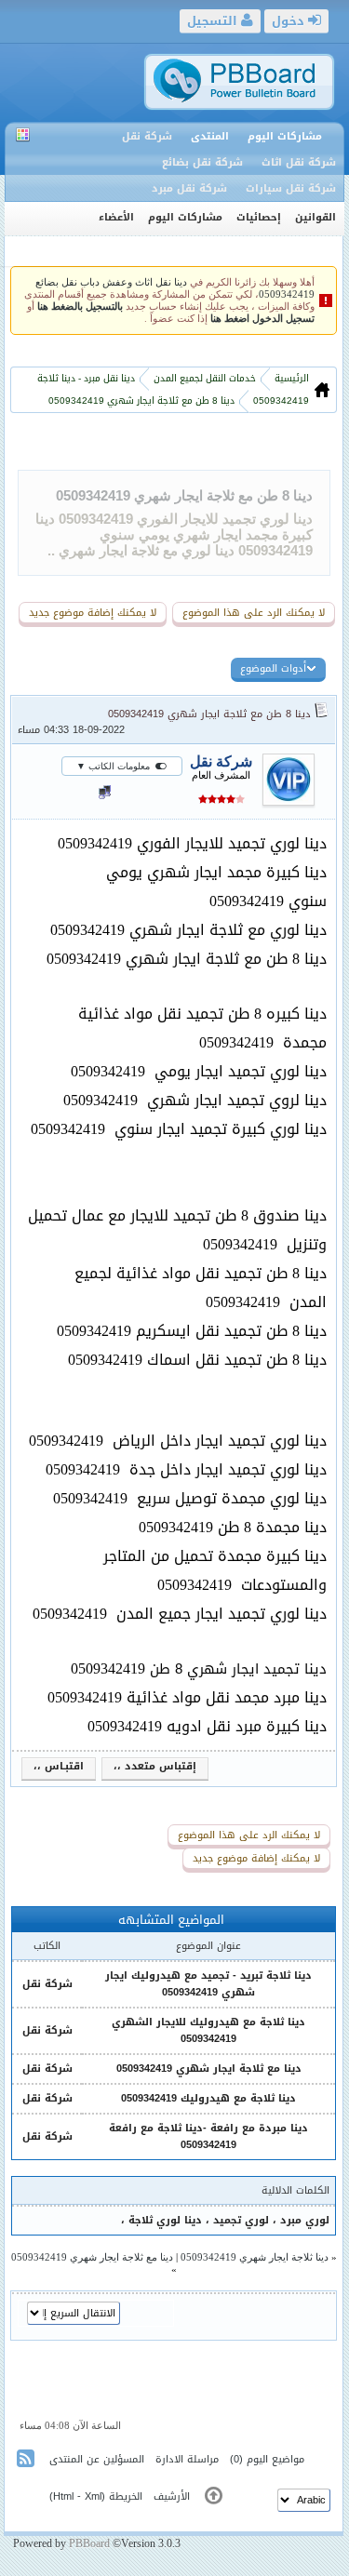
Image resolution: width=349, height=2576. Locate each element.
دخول (290, 21)
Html (63, 2496)
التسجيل (214, 21)
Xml (93, 2496)
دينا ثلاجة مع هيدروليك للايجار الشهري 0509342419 (208, 2030)
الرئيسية (290, 378)
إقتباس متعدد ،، (155, 1767)
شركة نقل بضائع (202, 162)
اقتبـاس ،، (59, 1767)
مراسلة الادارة (187, 2459)
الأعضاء (116, 217)
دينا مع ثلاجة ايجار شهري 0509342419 (209, 2069)
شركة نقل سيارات (291, 188)
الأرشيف (172, 2496)
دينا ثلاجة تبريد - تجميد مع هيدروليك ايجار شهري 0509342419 (208, 1984)
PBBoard (89, 2543)
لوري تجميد (241, 2220)
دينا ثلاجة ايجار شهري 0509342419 (255, 2257)
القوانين (315, 217)
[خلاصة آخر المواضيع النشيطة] (27, 2462)
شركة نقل (147, 136)
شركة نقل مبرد (189, 188)
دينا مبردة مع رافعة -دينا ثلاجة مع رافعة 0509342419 (208, 2136)
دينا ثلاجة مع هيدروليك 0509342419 (208, 2098)
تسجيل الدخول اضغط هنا (262, 319)
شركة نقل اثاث (299, 162)
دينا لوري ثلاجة (165, 2220)
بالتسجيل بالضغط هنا (80, 307)
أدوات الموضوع (273, 668)
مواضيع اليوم (275, 2459)
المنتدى (210, 136)
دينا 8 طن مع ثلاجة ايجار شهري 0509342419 (184, 495)
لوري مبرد (305, 2220)
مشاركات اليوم (285, 136)
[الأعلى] (214, 2499)
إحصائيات (259, 217)
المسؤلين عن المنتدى (97, 2459)
